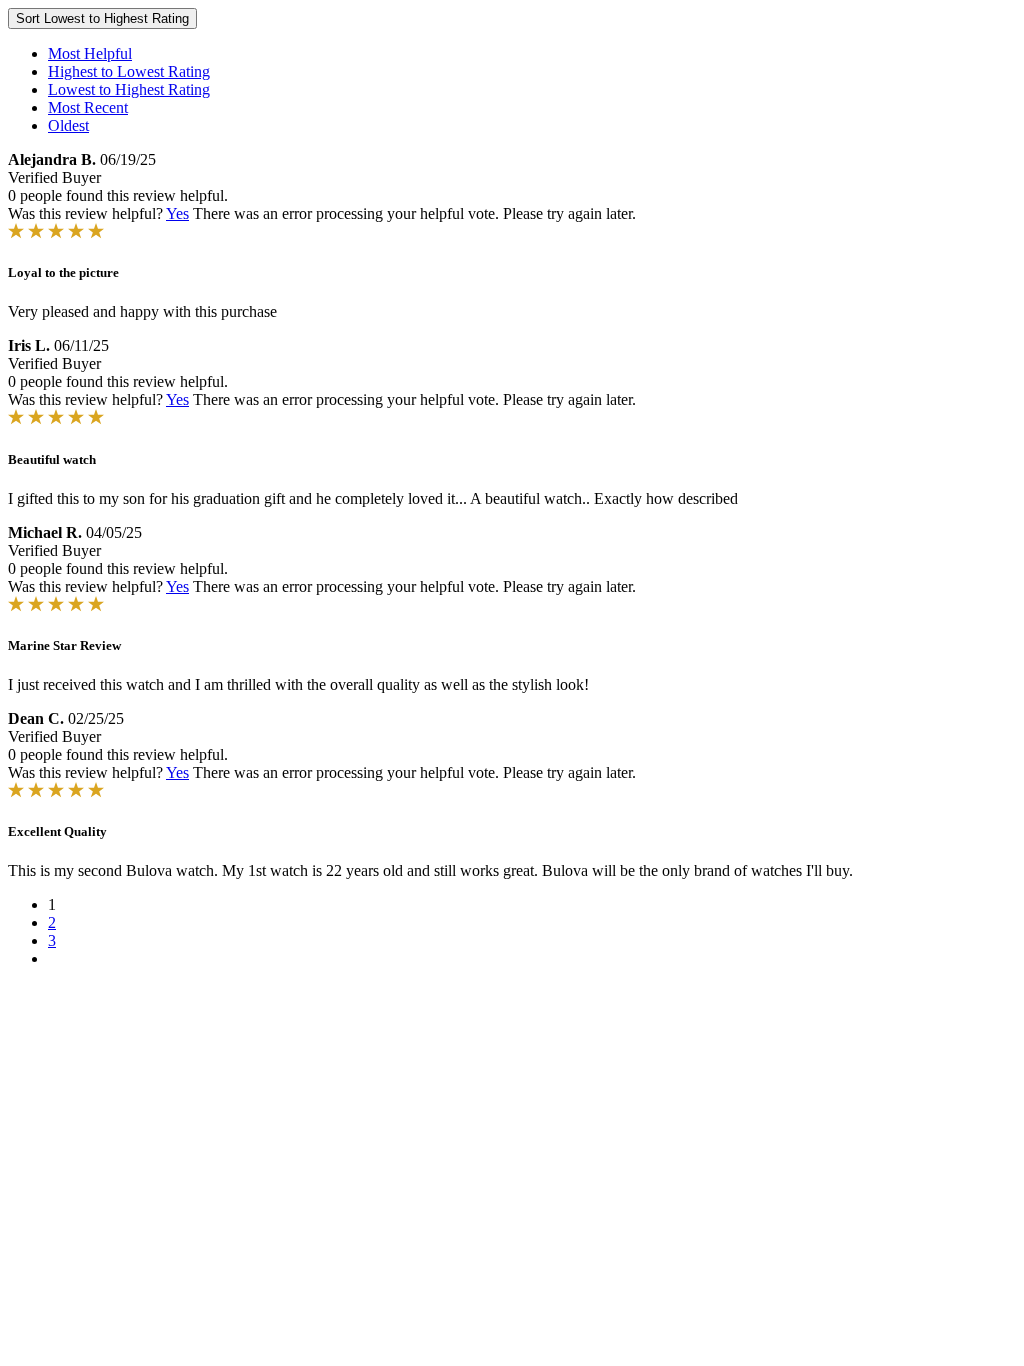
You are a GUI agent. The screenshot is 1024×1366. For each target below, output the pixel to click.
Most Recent (88, 107)
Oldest (68, 125)
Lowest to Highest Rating (129, 89)
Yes (177, 213)
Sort (102, 18)
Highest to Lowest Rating (129, 71)
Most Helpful (90, 53)
